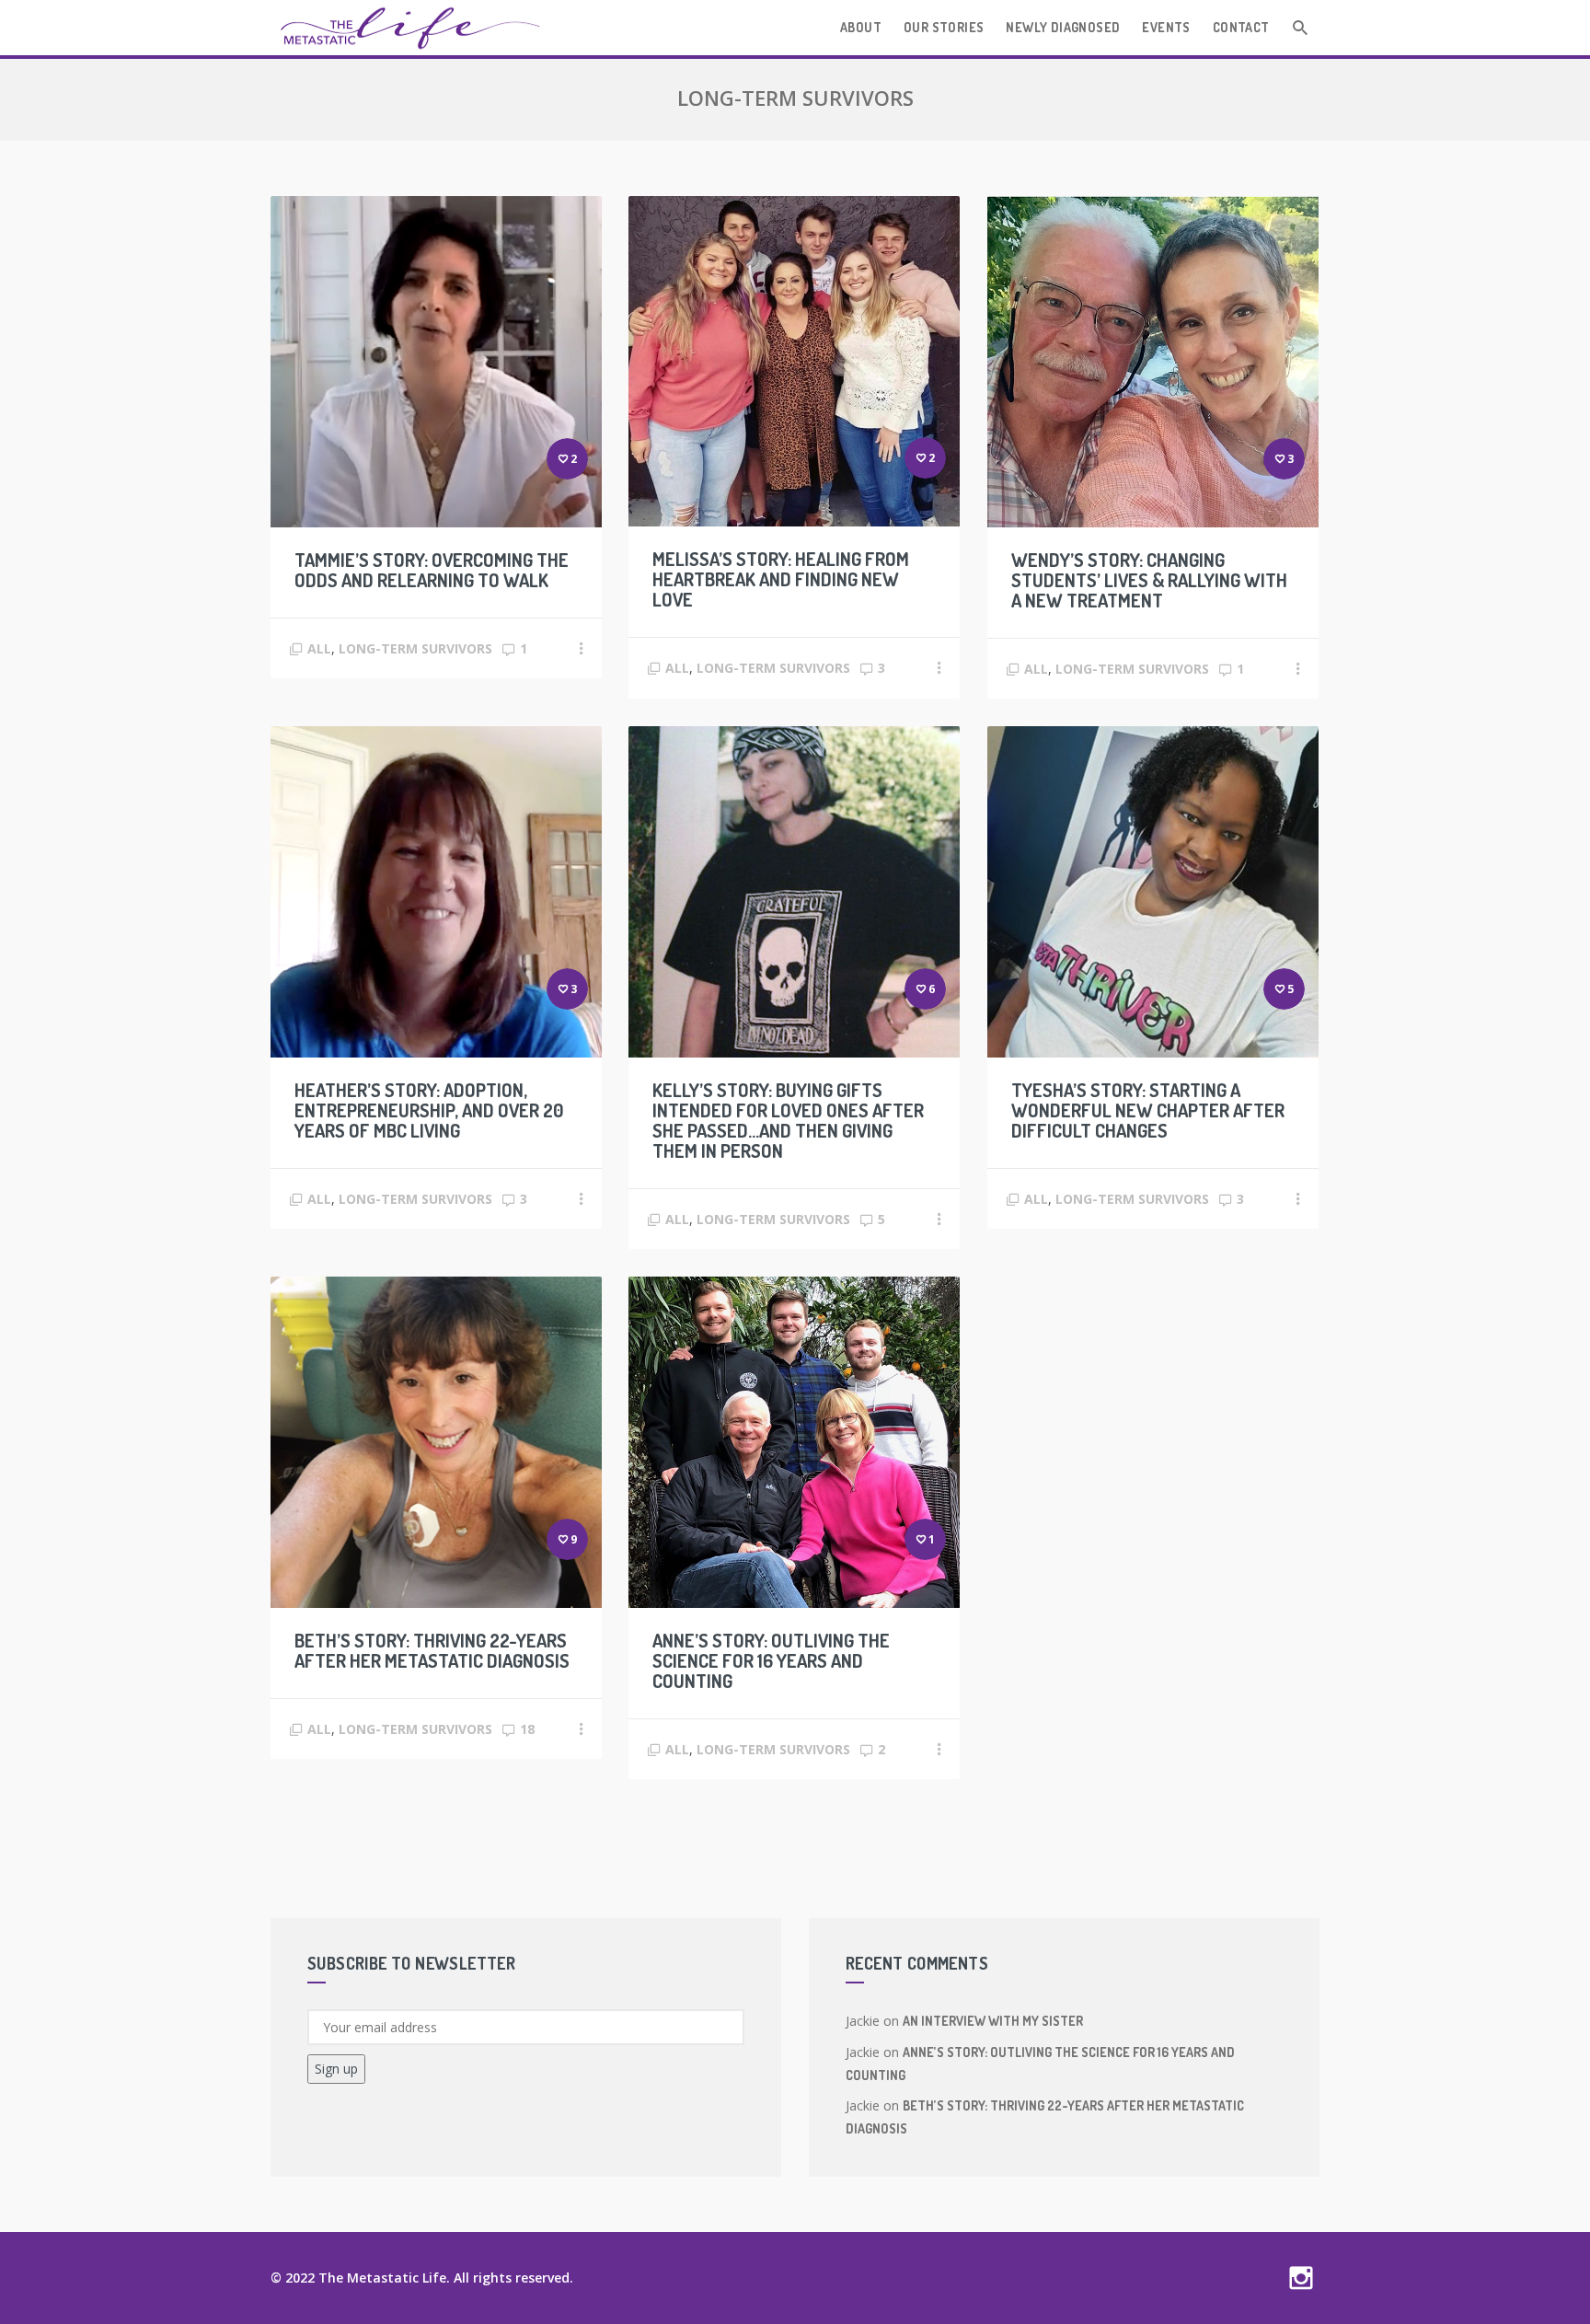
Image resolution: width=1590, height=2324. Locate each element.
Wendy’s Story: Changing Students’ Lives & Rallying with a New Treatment (1149, 580)
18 (527, 1729)
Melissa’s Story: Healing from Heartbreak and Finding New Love (781, 579)
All (319, 648)
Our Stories (944, 27)
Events (1166, 27)
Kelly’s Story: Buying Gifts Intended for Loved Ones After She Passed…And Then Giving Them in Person (788, 1120)
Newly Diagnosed (1063, 27)
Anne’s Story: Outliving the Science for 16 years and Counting (771, 1660)
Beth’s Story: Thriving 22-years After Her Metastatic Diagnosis (432, 1650)
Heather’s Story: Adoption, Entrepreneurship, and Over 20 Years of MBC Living (429, 1110)
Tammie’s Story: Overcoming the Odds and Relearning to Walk (432, 570)
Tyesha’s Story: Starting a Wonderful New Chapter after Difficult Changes (1148, 1110)
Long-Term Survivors (415, 648)
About (861, 27)
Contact (1241, 27)
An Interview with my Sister (993, 2021)
